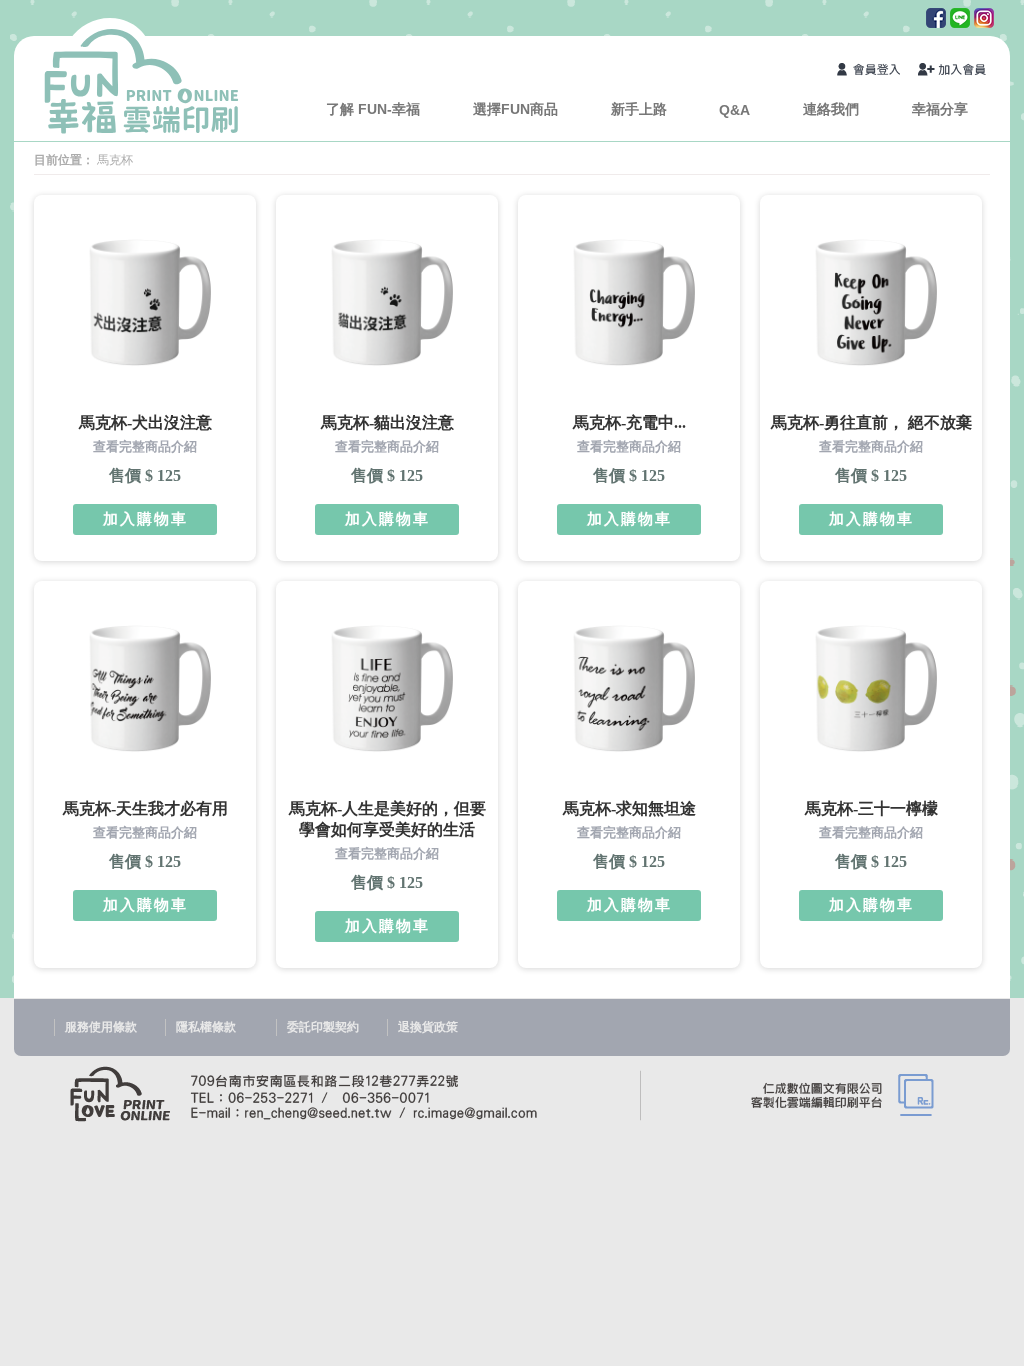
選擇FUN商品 (515, 109)
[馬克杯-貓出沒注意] (384, 302)
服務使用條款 (101, 1027)
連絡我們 (831, 109)
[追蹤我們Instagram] (982, 23)
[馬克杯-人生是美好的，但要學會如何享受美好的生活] (384, 688)
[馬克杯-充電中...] (626, 302)
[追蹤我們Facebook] (934, 23)
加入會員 (953, 71)
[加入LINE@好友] (958, 23)
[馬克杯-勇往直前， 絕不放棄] (868, 302)
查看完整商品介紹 (145, 446)
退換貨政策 (428, 1027)
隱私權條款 (206, 1027)
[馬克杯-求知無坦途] (626, 688)
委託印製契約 (323, 1027)
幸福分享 (940, 109)
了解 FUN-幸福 (373, 109)
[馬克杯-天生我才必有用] (142, 688)
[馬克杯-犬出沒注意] (142, 302)
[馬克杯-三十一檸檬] (868, 688)
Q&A (734, 110)
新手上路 (639, 109)
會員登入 (872, 71)
